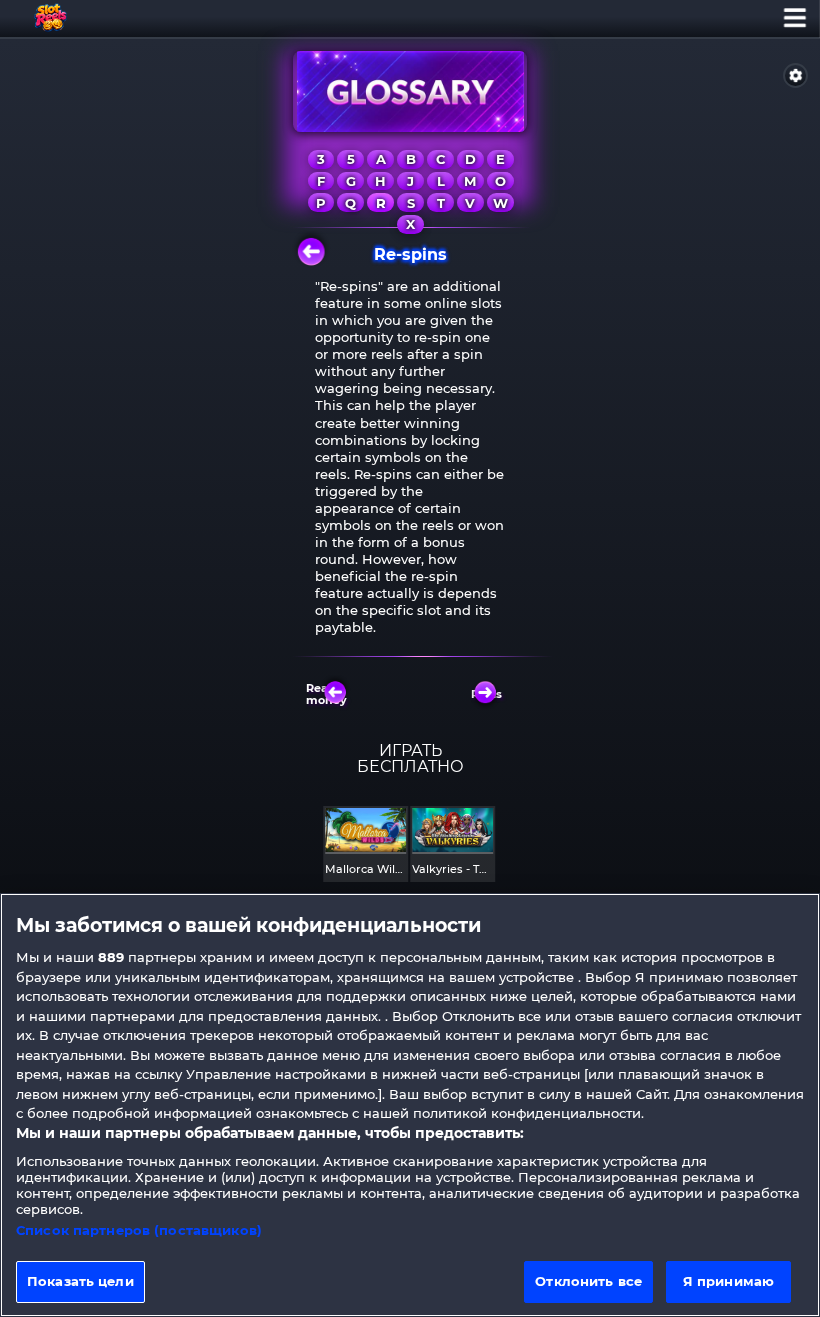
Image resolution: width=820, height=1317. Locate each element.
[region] (410, 1105)
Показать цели (80, 1281)
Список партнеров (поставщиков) (139, 1230)
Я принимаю (728, 1281)
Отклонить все (588, 1281)
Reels (486, 694)
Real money (328, 693)
